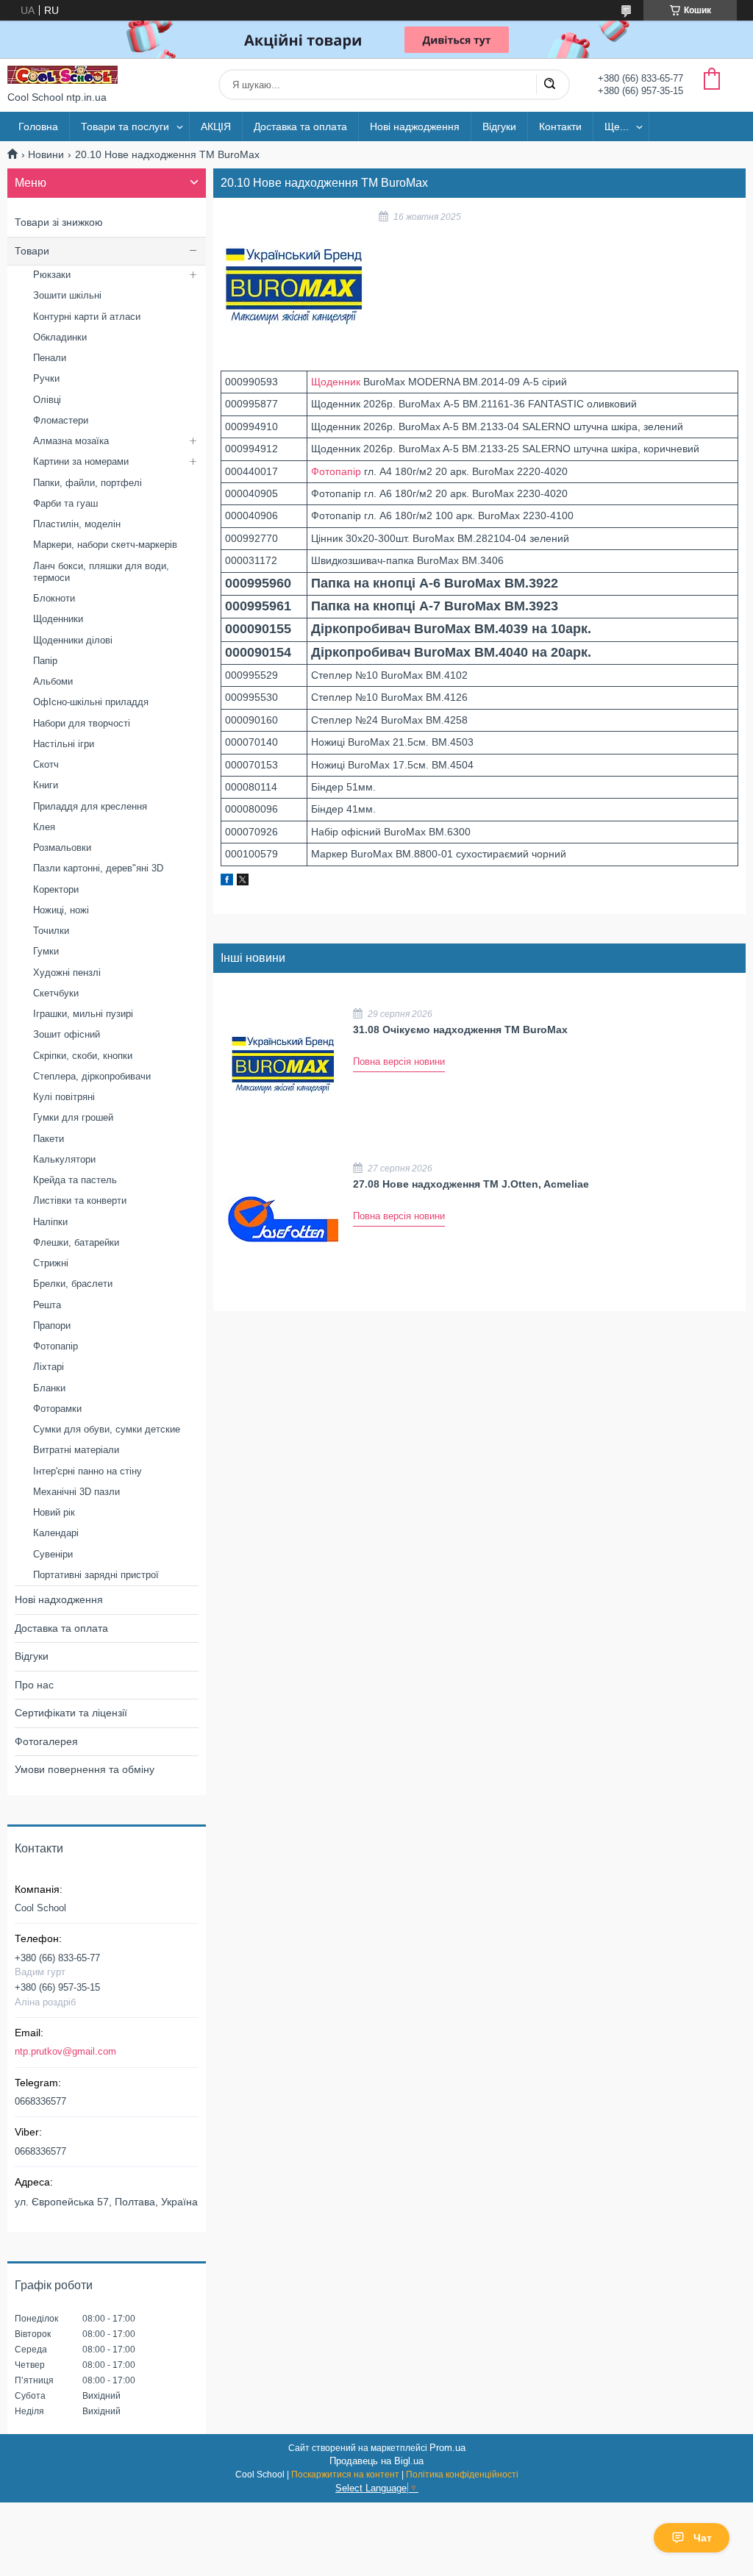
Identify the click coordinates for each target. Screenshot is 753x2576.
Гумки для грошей (73, 1117)
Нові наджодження (415, 126)
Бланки (49, 1388)
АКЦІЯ (216, 126)
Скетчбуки (56, 993)
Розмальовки (62, 848)
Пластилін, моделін (77, 524)
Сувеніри (53, 1554)
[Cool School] (63, 75)
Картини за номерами (81, 461)
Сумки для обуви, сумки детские (107, 1429)
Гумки (46, 951)
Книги (46, 785)
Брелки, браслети (73, 1284)
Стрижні (51, 1263)
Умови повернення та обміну (85, 1769)
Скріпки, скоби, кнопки (83, 1056)
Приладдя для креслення (90, 806)
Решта (47, 1305)
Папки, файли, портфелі (88, 483)
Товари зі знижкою (59, 222)
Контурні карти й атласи (87, 317)
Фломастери (61, 420)
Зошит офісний (67, 1034)
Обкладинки (60, 337)
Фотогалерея (46, 1741)
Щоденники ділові (73, 640)
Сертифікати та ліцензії (71, 1713)
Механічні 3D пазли (76, 1492)
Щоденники (58, 619)
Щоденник (336, 382)
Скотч (46, 764)
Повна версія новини (399, 1062)
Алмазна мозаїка (71, 441)
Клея (44, 827)
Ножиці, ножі (61, 910)
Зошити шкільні (67, 295)
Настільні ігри (64, 744)
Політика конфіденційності (462, 2475)
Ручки (46, 378)
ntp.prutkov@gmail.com (65, 2051)
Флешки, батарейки (76, 1242)
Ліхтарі (49, 1367)
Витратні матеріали (76, 1450)
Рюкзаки (52, 275)
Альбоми (53, 681)
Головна (38, 126)
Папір (45, 661)
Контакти (560, 126)
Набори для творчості (82, 723)
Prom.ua (447, 2448)
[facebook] (227, 882)
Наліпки (50, 1222)
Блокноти (54, 598)
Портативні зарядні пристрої (96, 1575)
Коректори (56, 889)
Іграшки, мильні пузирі (83, 1014)
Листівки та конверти (80, 1200)
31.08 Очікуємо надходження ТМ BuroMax (460, 1030)
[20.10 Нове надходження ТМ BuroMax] (294, 286)
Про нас (34, 1685)
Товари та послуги (125, 126)
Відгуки (499, 126)
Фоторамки (57, 1409)
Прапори (52, 1326)
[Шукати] (549, 85)
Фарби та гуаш (65, 503)
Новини (46, 154)
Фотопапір (336, 471)
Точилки (51, 931)
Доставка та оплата (300, 126)
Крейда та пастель (75, 1180)
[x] (243, 882)
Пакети (49, 1139)
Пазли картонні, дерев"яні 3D (98, 868)
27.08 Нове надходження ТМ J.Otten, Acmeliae (471, 1184)
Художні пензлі (67, 973)
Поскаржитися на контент (345, 2475)
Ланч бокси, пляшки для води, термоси (101, 572)
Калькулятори (64, 1159)
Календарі (56, 1533)
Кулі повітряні (64, 1097)
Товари (32, 251)
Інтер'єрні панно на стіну (88, 1471)
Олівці (47, 400)
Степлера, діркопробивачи (92, 1076)
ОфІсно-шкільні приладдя (91, 702)
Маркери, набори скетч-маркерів (105, 545)
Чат (703, 2538)
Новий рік (54, 1512)
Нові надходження (59, 1599)
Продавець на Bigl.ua (376, 2461)
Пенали (50, 358)
